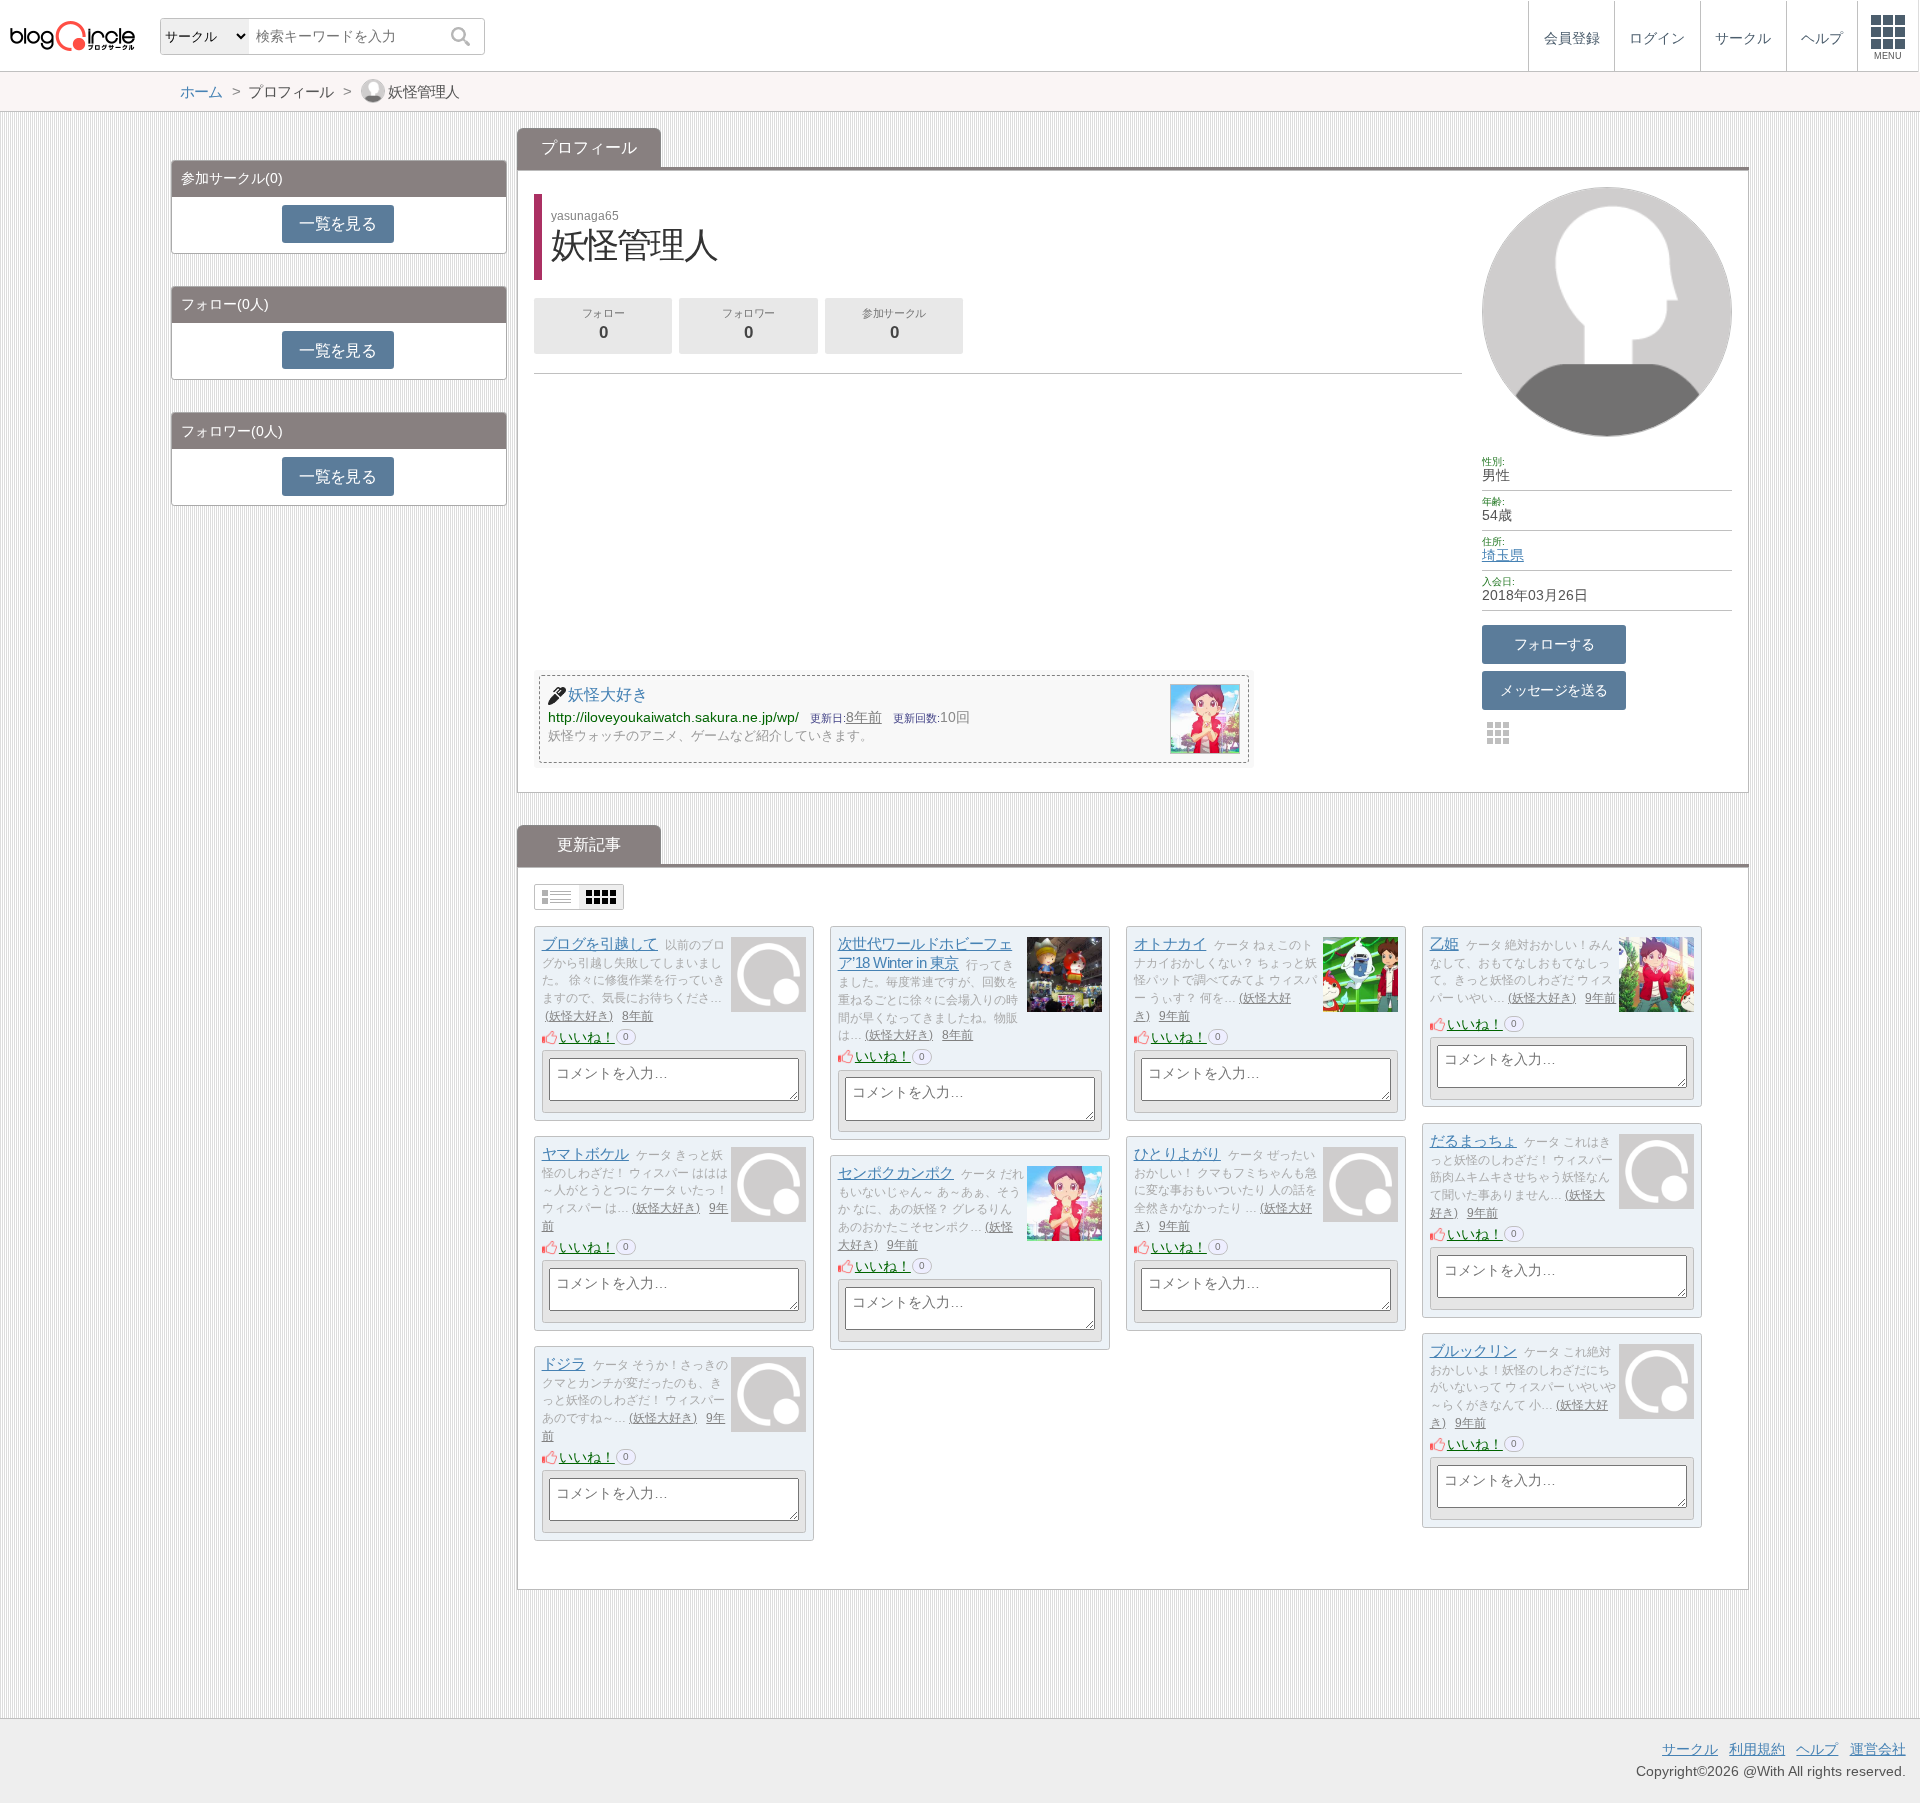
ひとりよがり (1177, 1153)
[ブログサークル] (72, 35)
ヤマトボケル (585, 1153)
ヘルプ (1817, 1749)
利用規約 (1757, 1749)
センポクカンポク (896, 1172)
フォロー (603, 324)
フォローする (1554, 644)
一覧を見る (337, 223)
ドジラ (564, 1363)
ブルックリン (1473, 1350)
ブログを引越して (600, 943)
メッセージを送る (1553, 690)
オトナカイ (1170, 943)
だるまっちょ (1473, 1140)
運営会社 (1878, 1749)
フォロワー (748, 324)
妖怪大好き (579, 1016)
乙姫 (1444, 943)
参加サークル (893, 324)
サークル (1690, 1749)
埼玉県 (1503, 555)
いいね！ (587, 1037)
